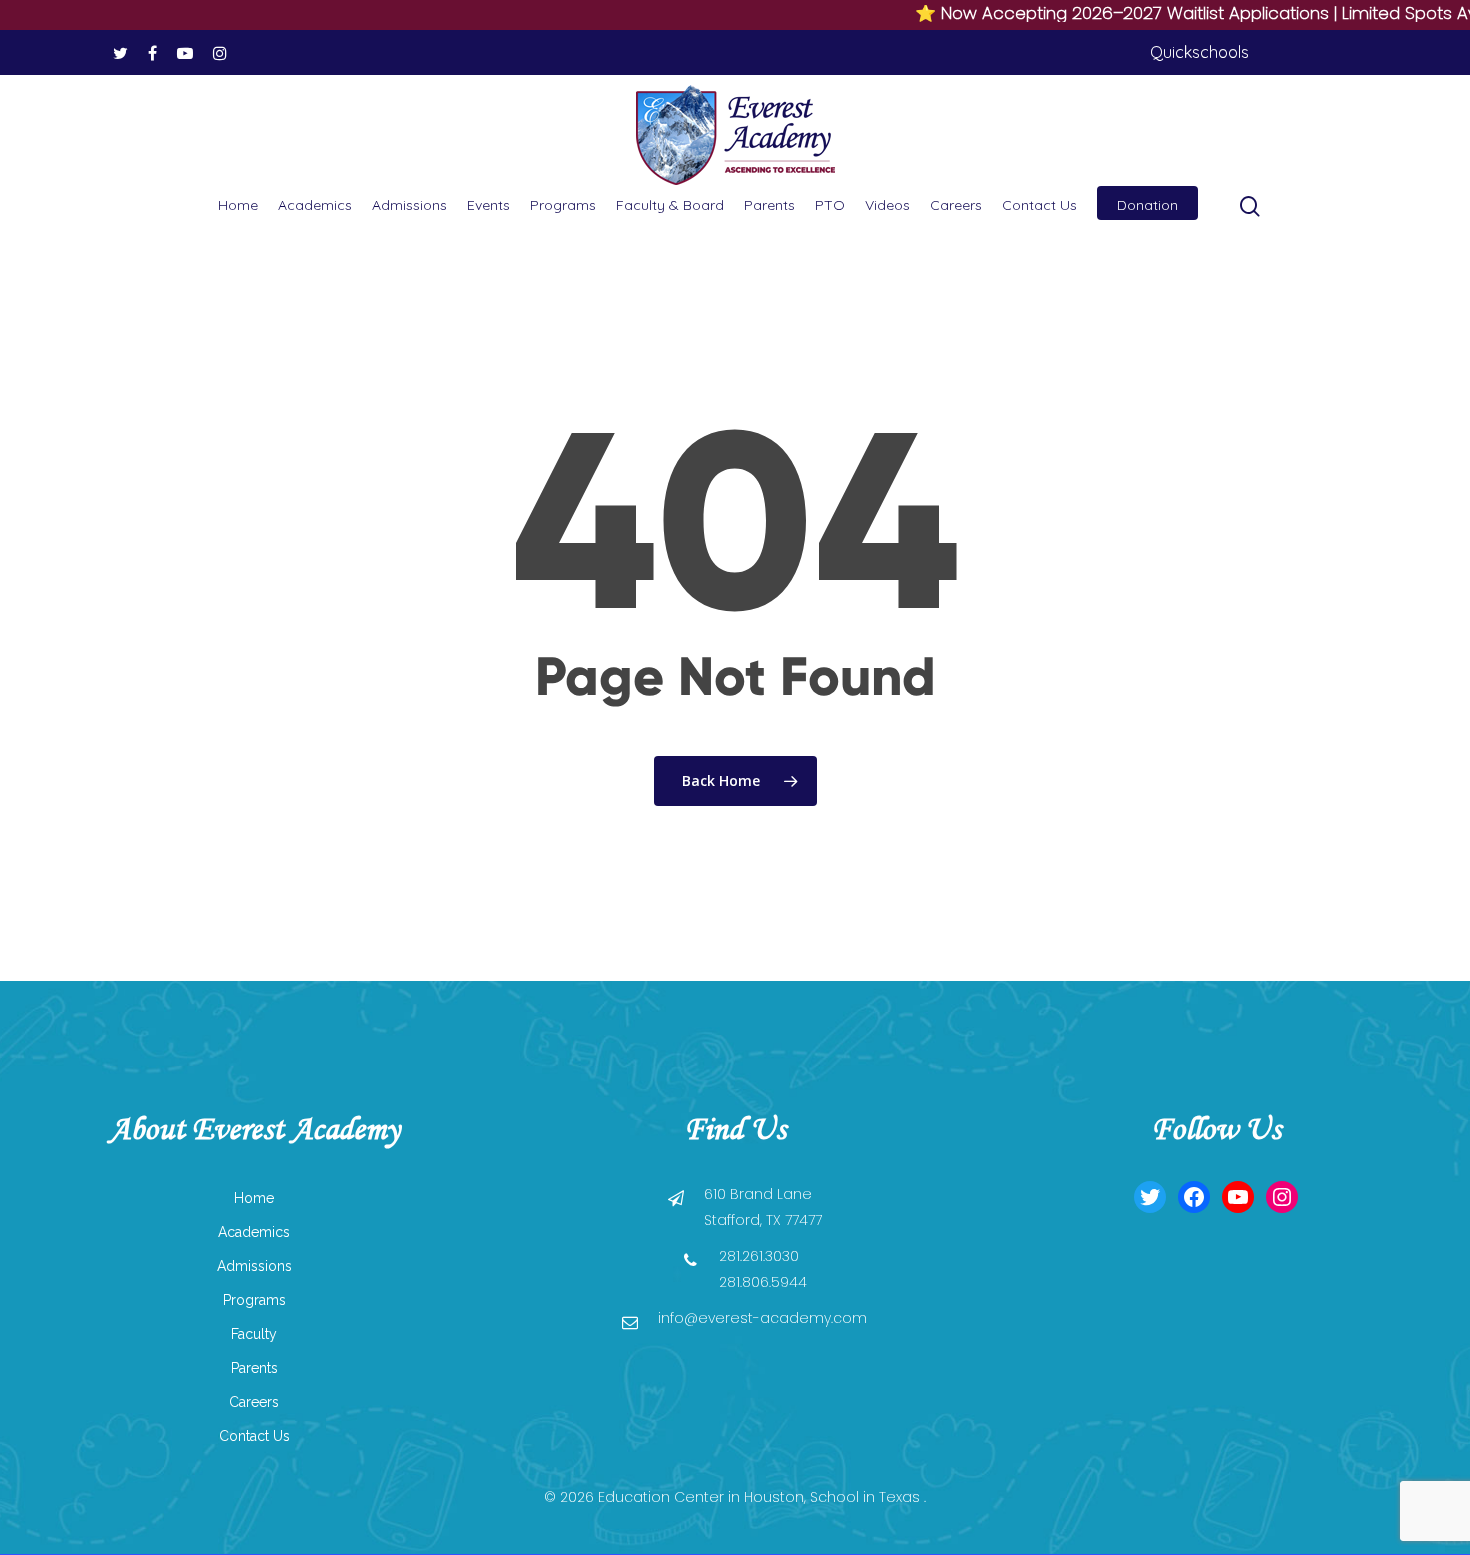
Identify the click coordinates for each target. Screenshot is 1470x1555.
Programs (563, 205)
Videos (887, 205)
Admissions (409, 205)
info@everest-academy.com (762, 1318)
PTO (830, 205)
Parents (769, 205)
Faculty (254, 1334)
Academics (315, 205)
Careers (956, 205)
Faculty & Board (670, 205)
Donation (1147, 205)
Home (238, 205)
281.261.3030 (759, 1256)
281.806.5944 (763, 1282)
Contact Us (1039, 205)
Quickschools (1199, 52)
